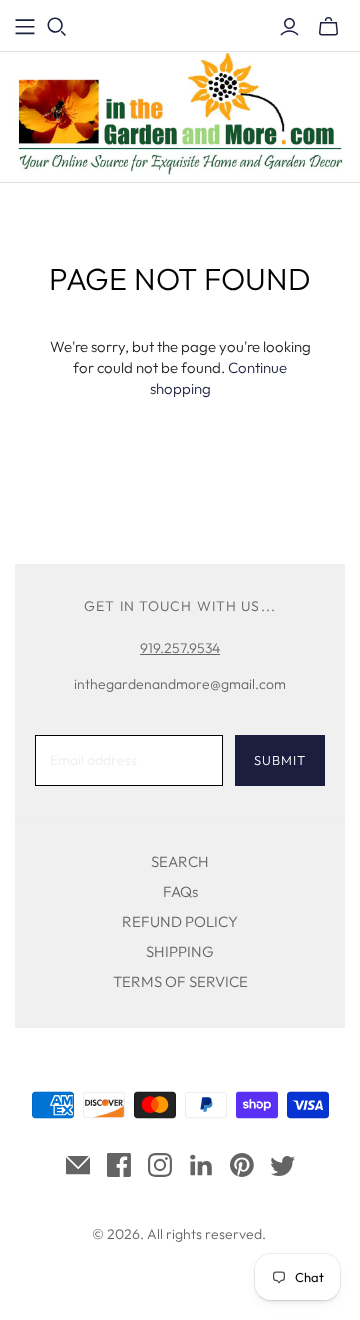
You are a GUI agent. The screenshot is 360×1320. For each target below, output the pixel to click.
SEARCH (180, 861)
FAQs (180, 891)
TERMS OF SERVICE (180, 981)
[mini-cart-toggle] (328, 27)
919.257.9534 (180, 648)
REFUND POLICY (180, 921)
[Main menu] (25, 27)
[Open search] (57, 27)
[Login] (289, 27)
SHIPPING (180, 951)
